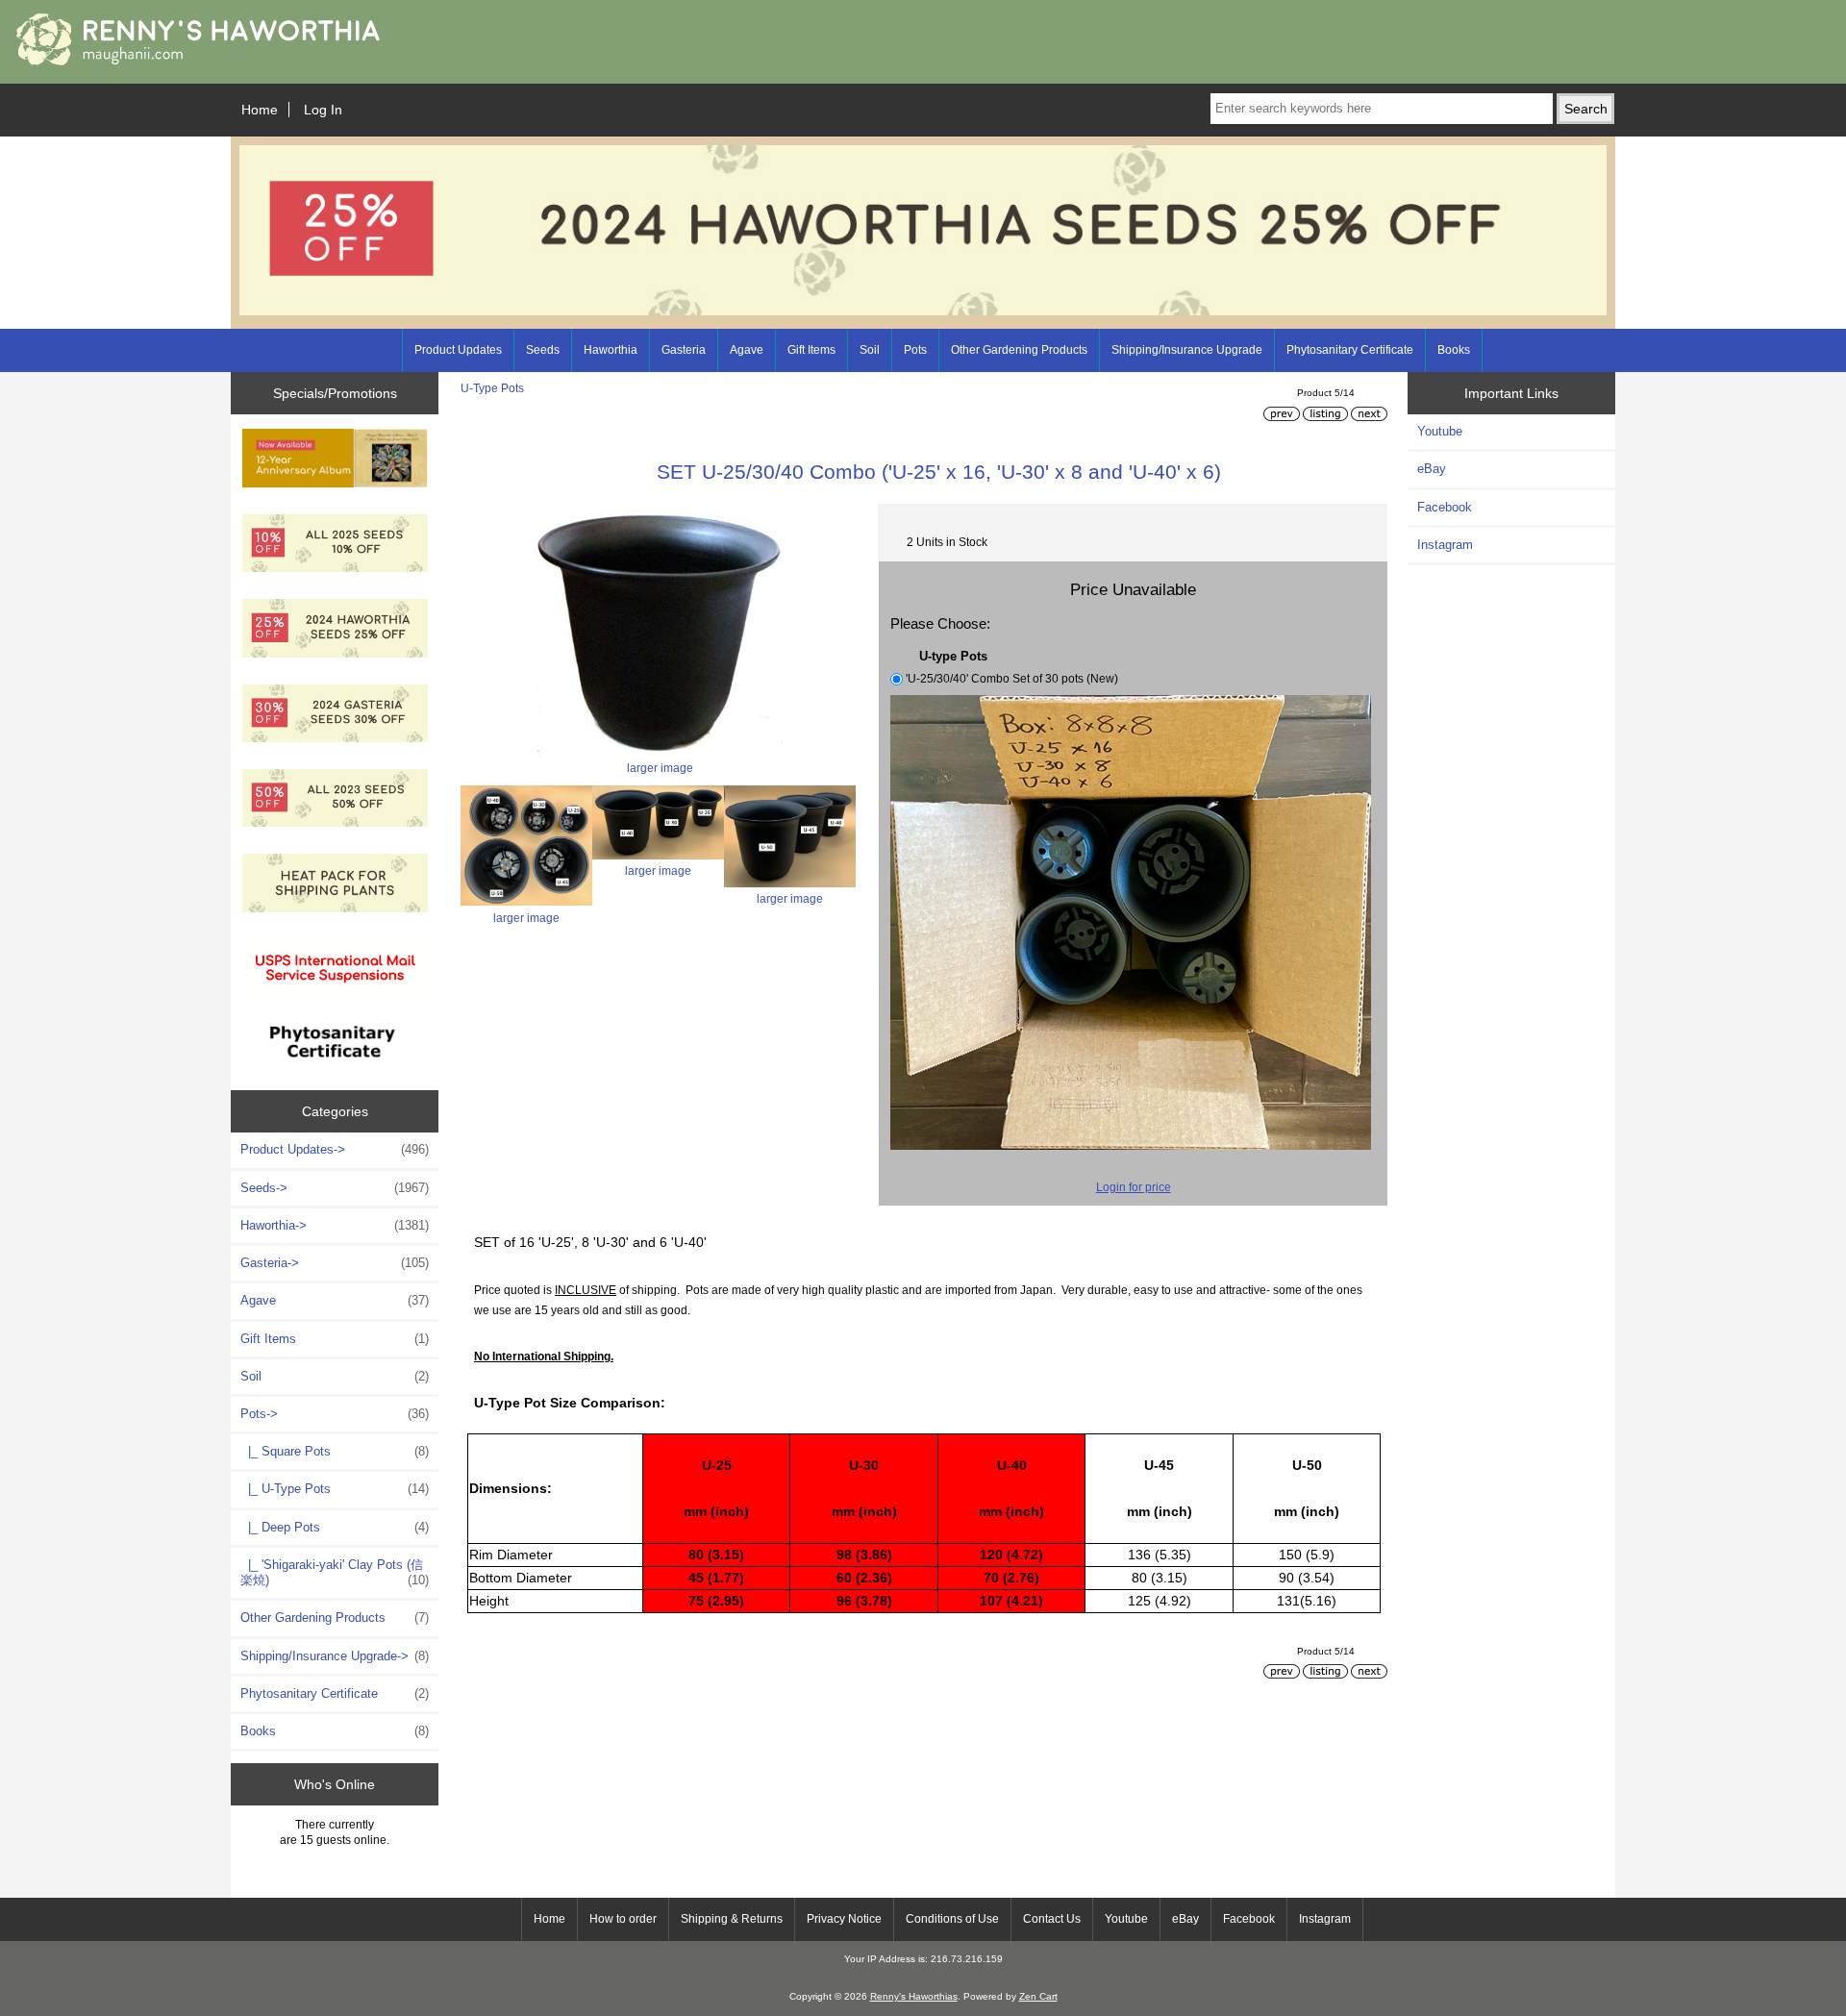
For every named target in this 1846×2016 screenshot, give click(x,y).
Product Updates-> (335, 1149)
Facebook (1445, 507)
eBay (1432, 469)
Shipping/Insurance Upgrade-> (335, 1656)
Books (1454, 350)
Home (260, 110)
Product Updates (458, 350)
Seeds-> (335, 1188)
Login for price (1134, 1187)
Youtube (1440, 431)
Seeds (543, 350)
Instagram (1445, 545)
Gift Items (811, 350)
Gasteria (684, 350)
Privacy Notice (844, 1919)
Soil (870, 350)
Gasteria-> (335, 1263)
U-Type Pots (492, 388)
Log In (323, 110)
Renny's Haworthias (914, 1996)
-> (335, 1414)
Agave (747, 350)
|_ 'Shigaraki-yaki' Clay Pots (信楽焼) (335, 1572)
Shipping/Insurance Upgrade (1187, 350)
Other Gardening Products (1019, 350)
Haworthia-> (335, 1225)
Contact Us (1052, 1919)
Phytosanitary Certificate (1350, 350)
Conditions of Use (952, 1919)
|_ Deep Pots (335, 1527)
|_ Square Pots (335, 1451)
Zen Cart (1038, 1996)
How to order (623, 1919)
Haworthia (611, 350)
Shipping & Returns (732, 1919)
